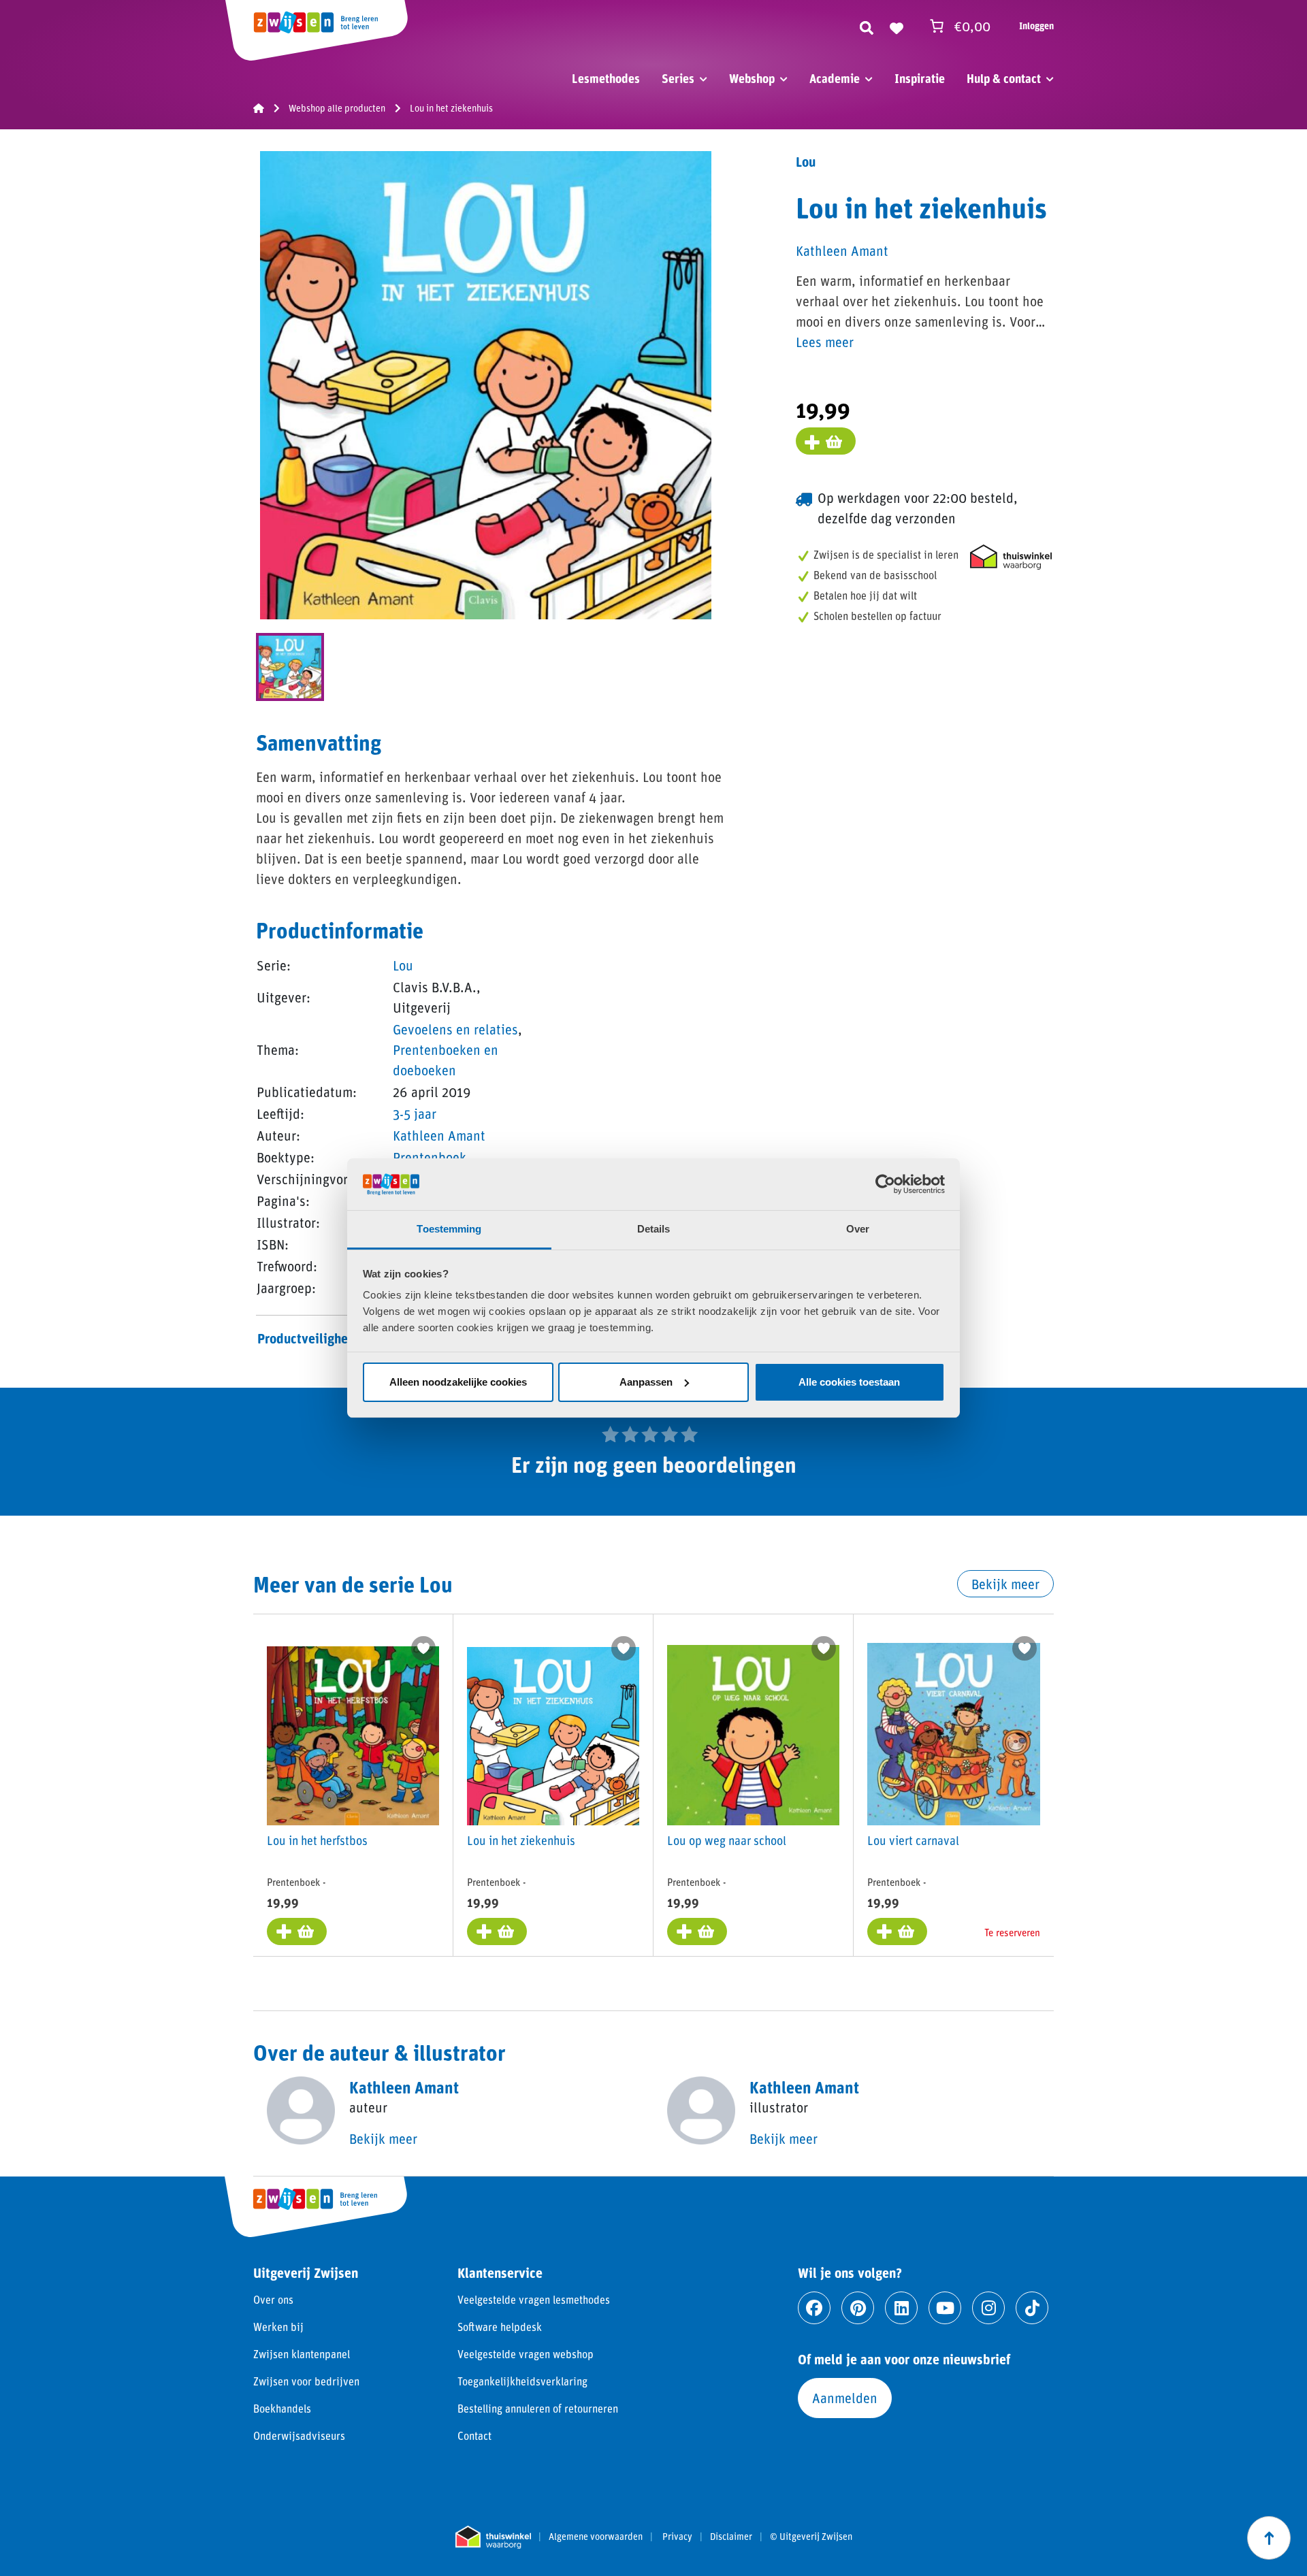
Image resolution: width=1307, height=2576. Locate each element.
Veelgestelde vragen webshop (526, 2354)
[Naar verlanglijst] (897, 26)
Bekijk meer (1005, 1584)
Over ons (273, 2299)
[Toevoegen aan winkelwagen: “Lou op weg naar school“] (697, 1931)
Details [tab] (654, 1229)
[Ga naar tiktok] (1032, 2308)
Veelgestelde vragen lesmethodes (534, 2299)
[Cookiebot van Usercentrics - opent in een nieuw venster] (885, 1184)
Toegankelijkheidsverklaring (522, 2381)
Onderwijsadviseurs (299, 2435)
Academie (835, 78)
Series (678, 78)
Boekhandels (282, 2408)
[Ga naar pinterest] (858, 2308)
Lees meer (825, 342)
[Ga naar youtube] (945, 2308)
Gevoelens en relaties (455, 1029)
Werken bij (278, 2327)
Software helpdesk (500, 2327)
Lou (403, 965)
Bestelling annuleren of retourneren (538, 2408)
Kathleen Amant (439, 1135)
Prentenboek (430, 1157)
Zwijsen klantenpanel (302, 2354)
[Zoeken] (867, 26)
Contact (474, 2435)
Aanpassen (646, 1382)
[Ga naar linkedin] (901, 2308)
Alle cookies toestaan (849, 1382)
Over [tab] (858, 1229)
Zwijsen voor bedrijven (306, 2381)
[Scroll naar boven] (1269, 2538)
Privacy (677, 2537)
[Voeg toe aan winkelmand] (826, 441)
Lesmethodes (606, 78)
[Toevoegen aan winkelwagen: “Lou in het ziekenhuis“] (497, 1931)
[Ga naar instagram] (988, 2308)
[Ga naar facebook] (814, 2308)
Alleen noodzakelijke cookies (458, 1382)
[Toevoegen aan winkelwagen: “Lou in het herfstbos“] (297, 1931)
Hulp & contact (1004, 78)
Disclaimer (731, 2537)
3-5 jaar (415, 1113)
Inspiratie (920, 78)
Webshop (752, 78)
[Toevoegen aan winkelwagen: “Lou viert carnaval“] (897, 1931)
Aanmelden (845, 2398)
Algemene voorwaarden (596, 2537)
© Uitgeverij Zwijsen (811, 2537)
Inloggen (1036, 26)
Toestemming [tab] (449, 1229)
